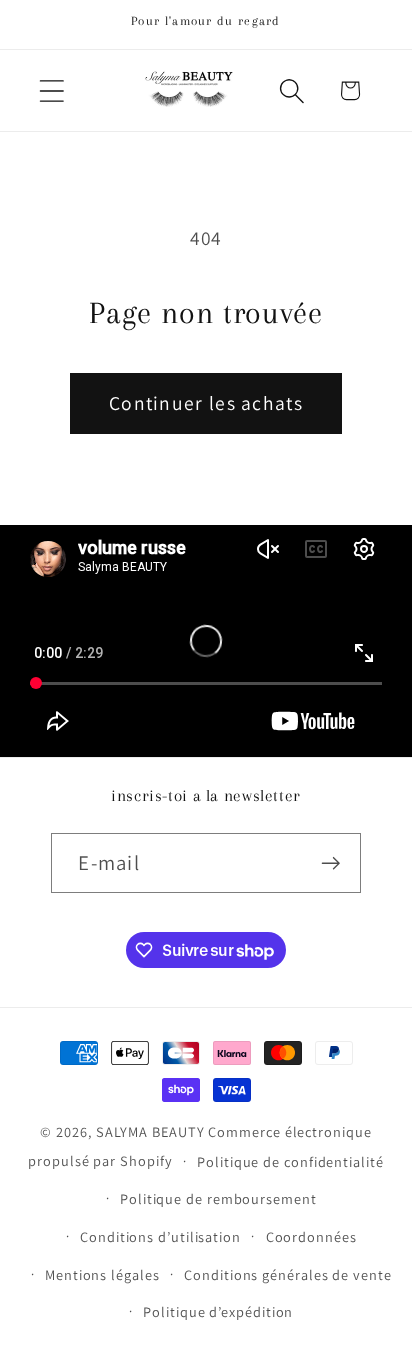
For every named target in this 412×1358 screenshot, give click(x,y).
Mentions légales (102, 1274)
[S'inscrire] (331, 863)
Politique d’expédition (218, 1311)
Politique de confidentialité (290, 1161)
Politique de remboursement (218, 1198)
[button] (51, 90)
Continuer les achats (206, 403)
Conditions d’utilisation (160, 1236)
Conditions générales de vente (287, 1274)
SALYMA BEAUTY (150, 1131)
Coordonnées (311, 1236)
